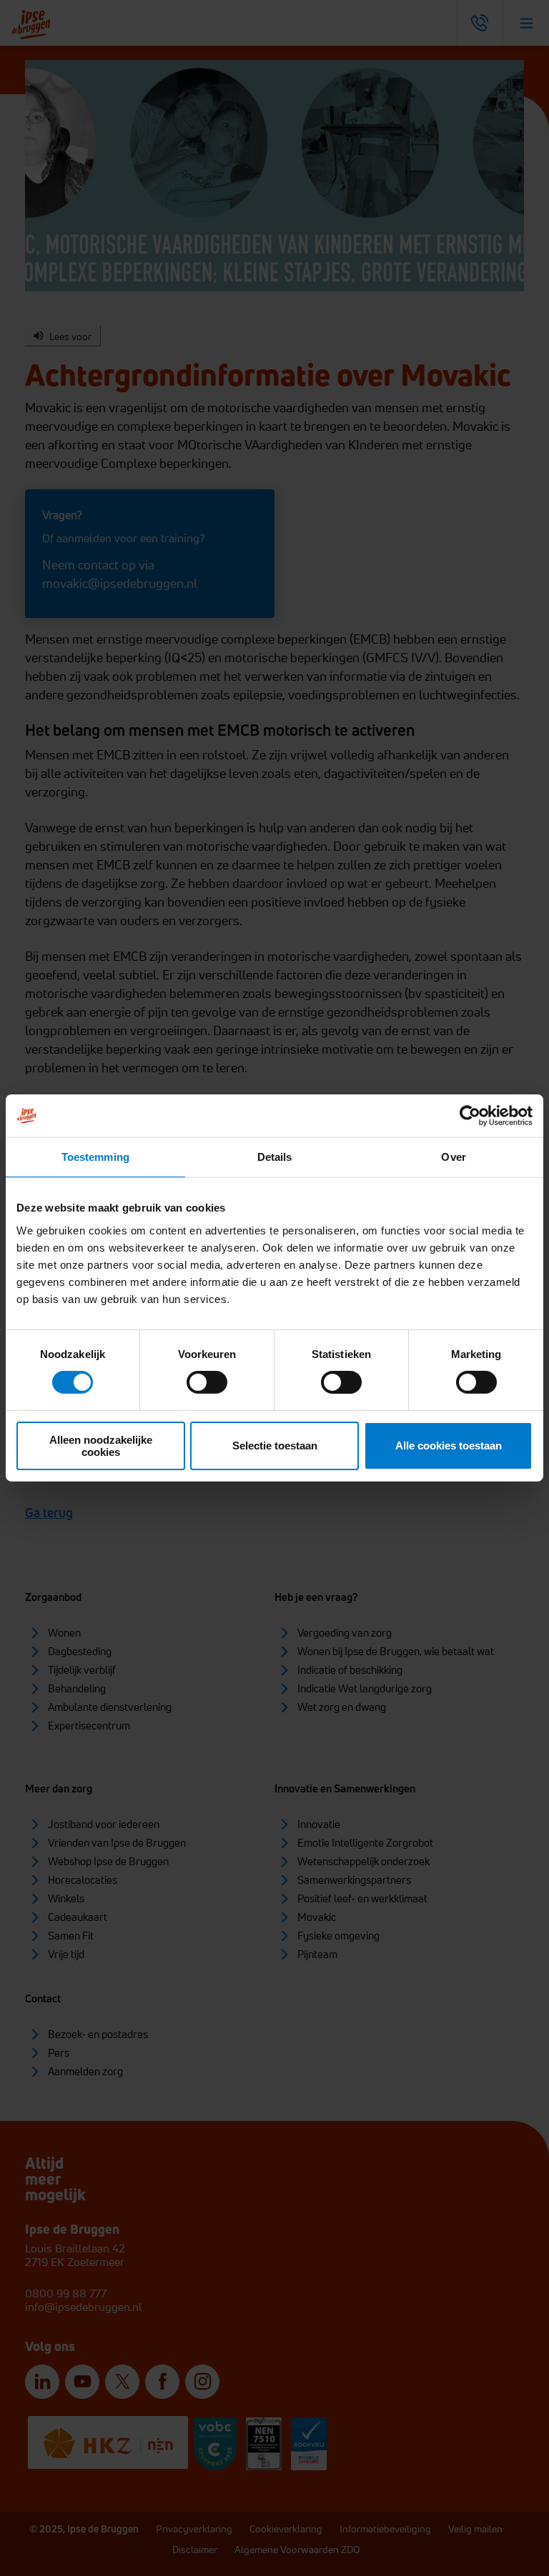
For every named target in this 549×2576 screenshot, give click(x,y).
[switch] (207, 1382)
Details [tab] (275, 1157)
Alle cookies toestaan (449, 1446)
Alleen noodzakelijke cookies (101, 1446)
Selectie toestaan (275, 1446)
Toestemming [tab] (95, 1157)
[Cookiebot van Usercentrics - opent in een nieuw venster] (470, 1116)
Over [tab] (453, 1157)
